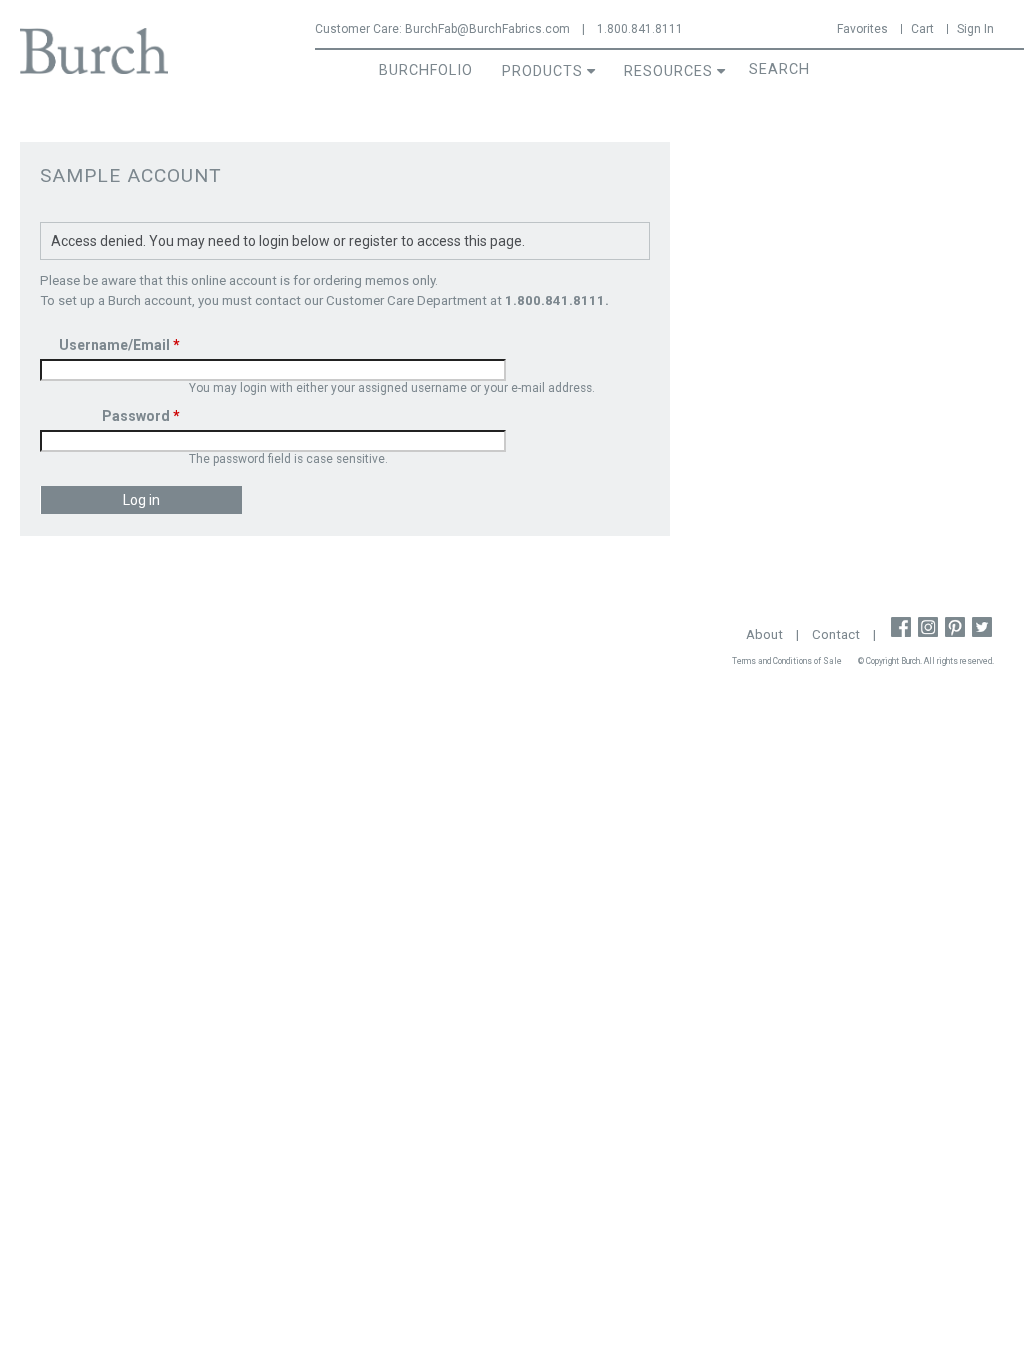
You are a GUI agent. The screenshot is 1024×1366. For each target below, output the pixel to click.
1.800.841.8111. (557, 300)
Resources (668, 71)
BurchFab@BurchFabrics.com (487, 29)
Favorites (862, 29)
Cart (922, 29)
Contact (836, 634)
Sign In (975, 29)
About (764, 634)
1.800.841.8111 (640, 29)
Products (542, 71)
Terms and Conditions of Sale (787, 661)
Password (141, 416)
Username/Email (119, 345)
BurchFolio (426, 70)
